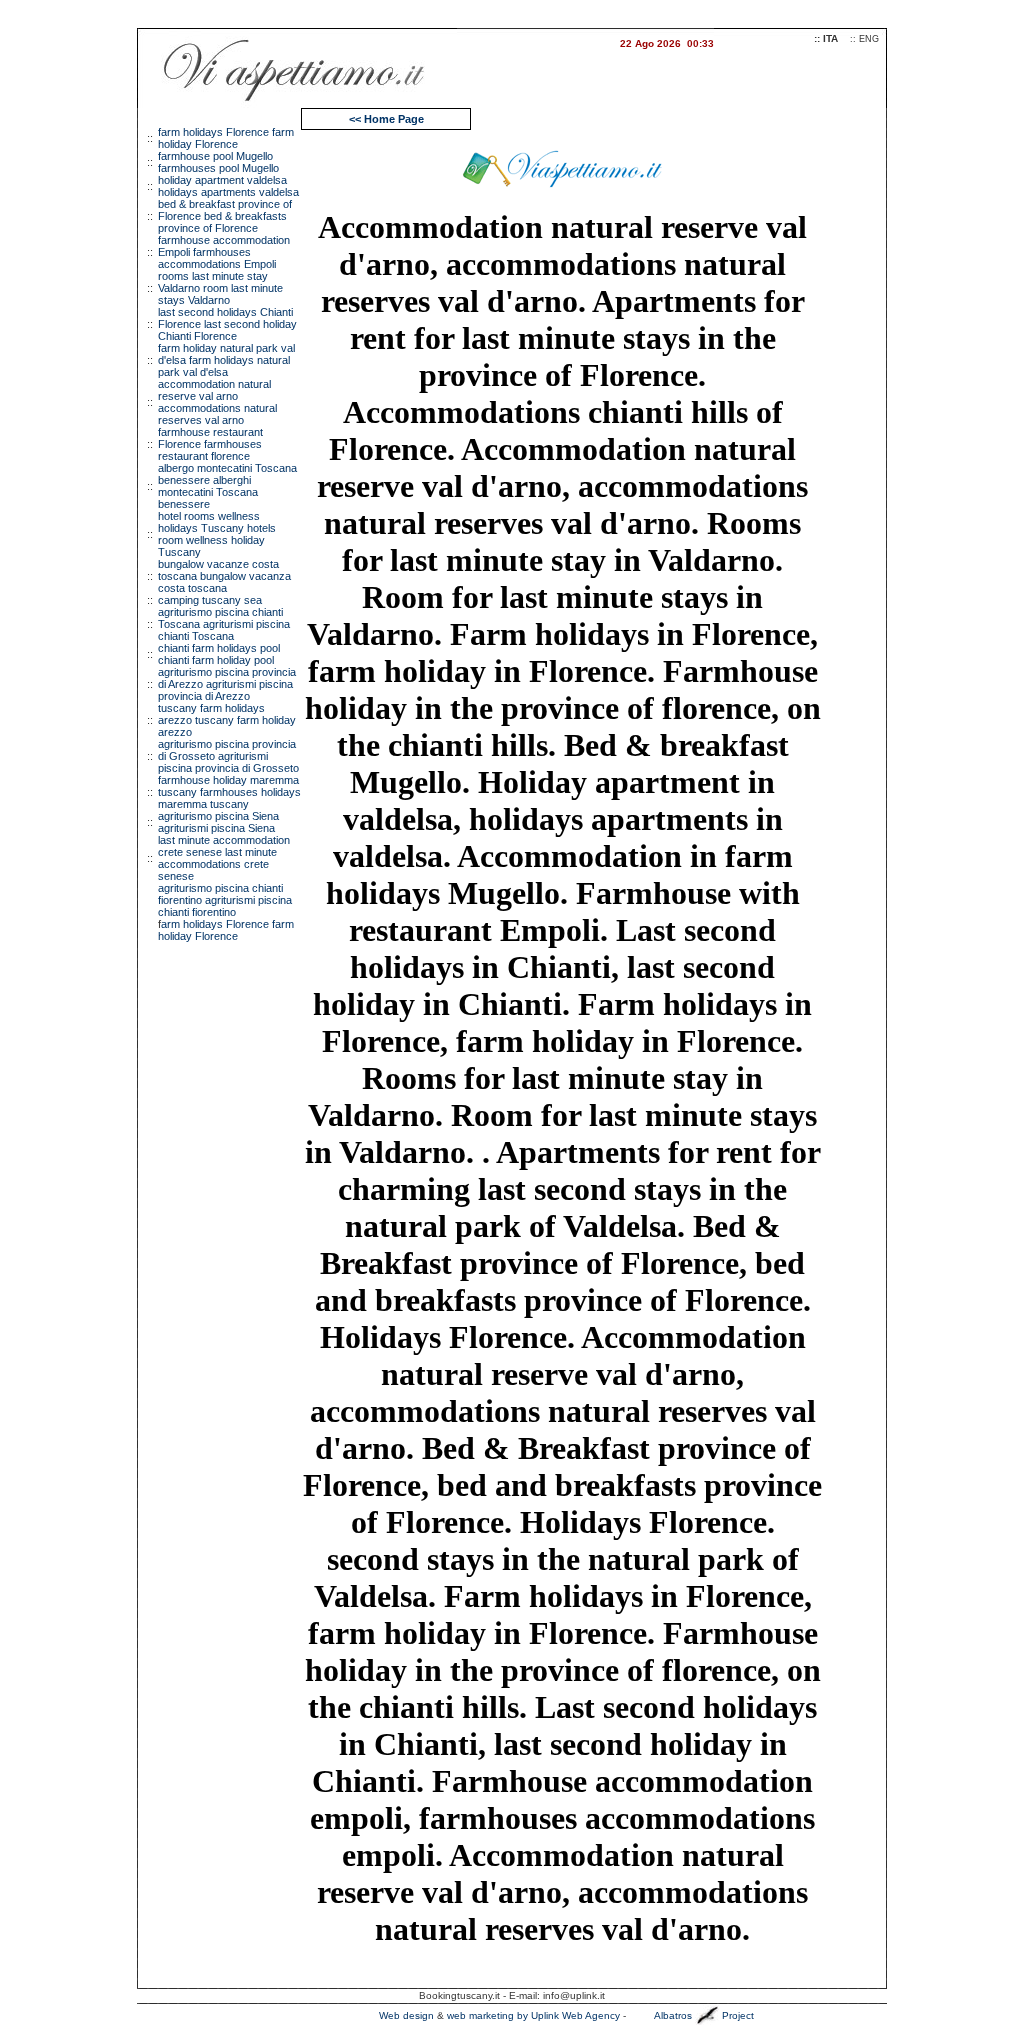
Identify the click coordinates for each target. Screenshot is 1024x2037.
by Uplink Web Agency (568, 2015)
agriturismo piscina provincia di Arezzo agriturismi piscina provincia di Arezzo (227, 684)
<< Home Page (386, 119)
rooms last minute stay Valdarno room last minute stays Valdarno (220, 288)
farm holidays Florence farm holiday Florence (226, 138)
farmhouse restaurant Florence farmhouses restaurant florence (210, 444)
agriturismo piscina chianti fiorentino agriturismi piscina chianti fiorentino (225, 900)
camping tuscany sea (210, 600)
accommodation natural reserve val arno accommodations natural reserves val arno (217, 402)
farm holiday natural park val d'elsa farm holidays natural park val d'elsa (226, 360)
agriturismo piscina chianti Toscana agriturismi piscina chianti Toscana (224, 624)
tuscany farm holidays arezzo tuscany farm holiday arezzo (227, 720)
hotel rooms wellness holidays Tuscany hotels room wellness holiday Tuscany (217, 534)
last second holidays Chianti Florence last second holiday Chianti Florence (227, 324)
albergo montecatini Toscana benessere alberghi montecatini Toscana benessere (227, 486)
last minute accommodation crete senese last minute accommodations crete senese (224, 858)
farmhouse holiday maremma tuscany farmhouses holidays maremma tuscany (229, 792)
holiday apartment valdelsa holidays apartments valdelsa (228, 186)
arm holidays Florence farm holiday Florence (226, 930)
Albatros (673, 2015)
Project (738, 2015)
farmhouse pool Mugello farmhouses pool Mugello (218, 162)
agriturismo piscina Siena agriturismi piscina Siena (218, 822)
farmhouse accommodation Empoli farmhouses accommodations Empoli (224, 252)
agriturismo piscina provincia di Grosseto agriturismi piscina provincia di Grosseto (228, 756)
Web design (406, 2015)
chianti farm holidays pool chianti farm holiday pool (219, 654)
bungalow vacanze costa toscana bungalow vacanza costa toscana (224, 576)
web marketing (480, 2015)
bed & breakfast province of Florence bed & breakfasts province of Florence (225, 216)
